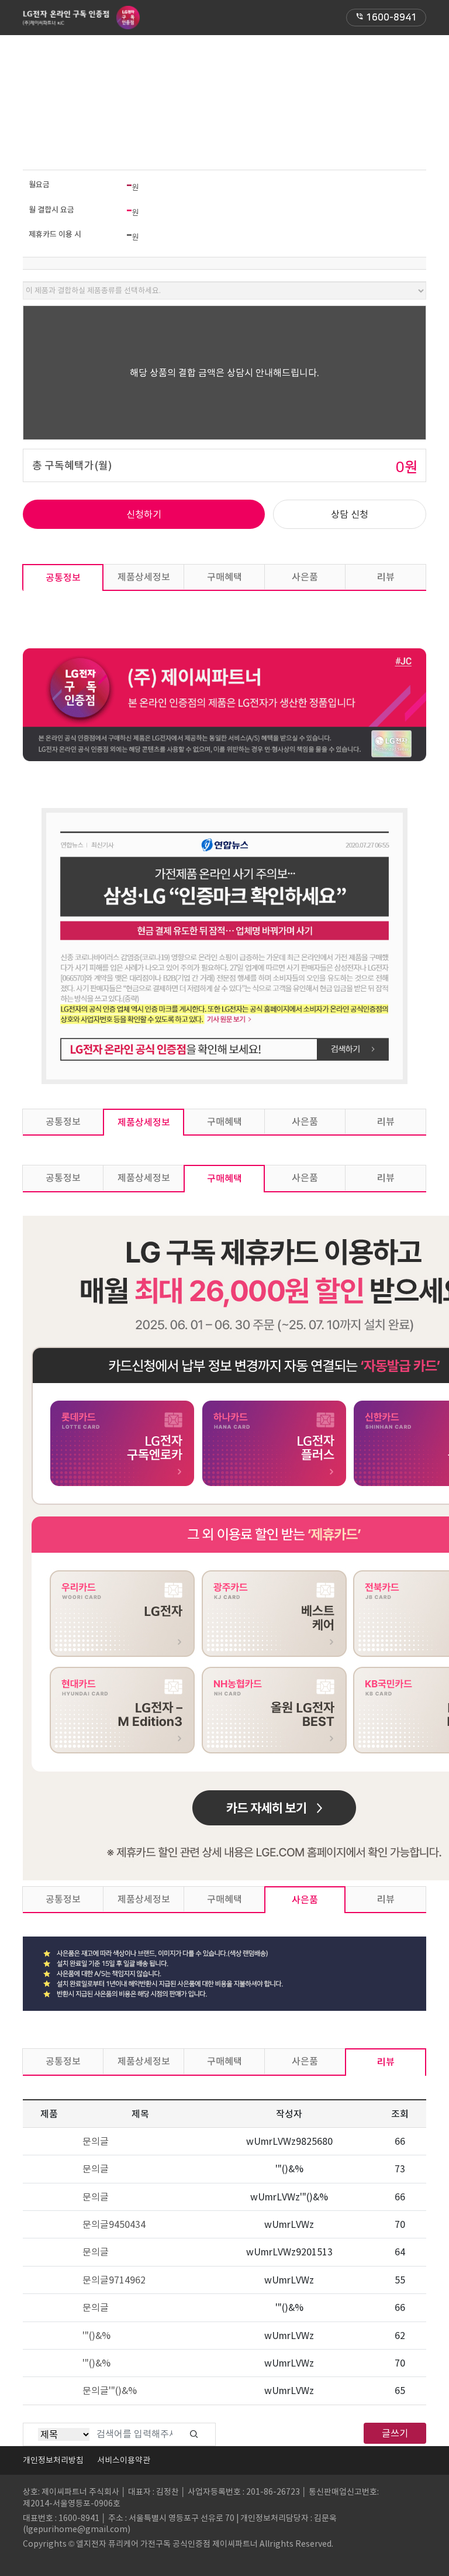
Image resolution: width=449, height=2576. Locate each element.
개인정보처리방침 (53, 2460)
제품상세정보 (144, 577)
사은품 (305, 577)
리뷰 (386, 577)
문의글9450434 (114, 2224)
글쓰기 (395, 2433)
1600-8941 (386, 18)
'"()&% (96, 2336)
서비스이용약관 (124, 2460)
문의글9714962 (114, 2280)
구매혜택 (224, 577)
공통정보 (63, 577)
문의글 (96, 2141)
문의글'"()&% (110, 2391)
